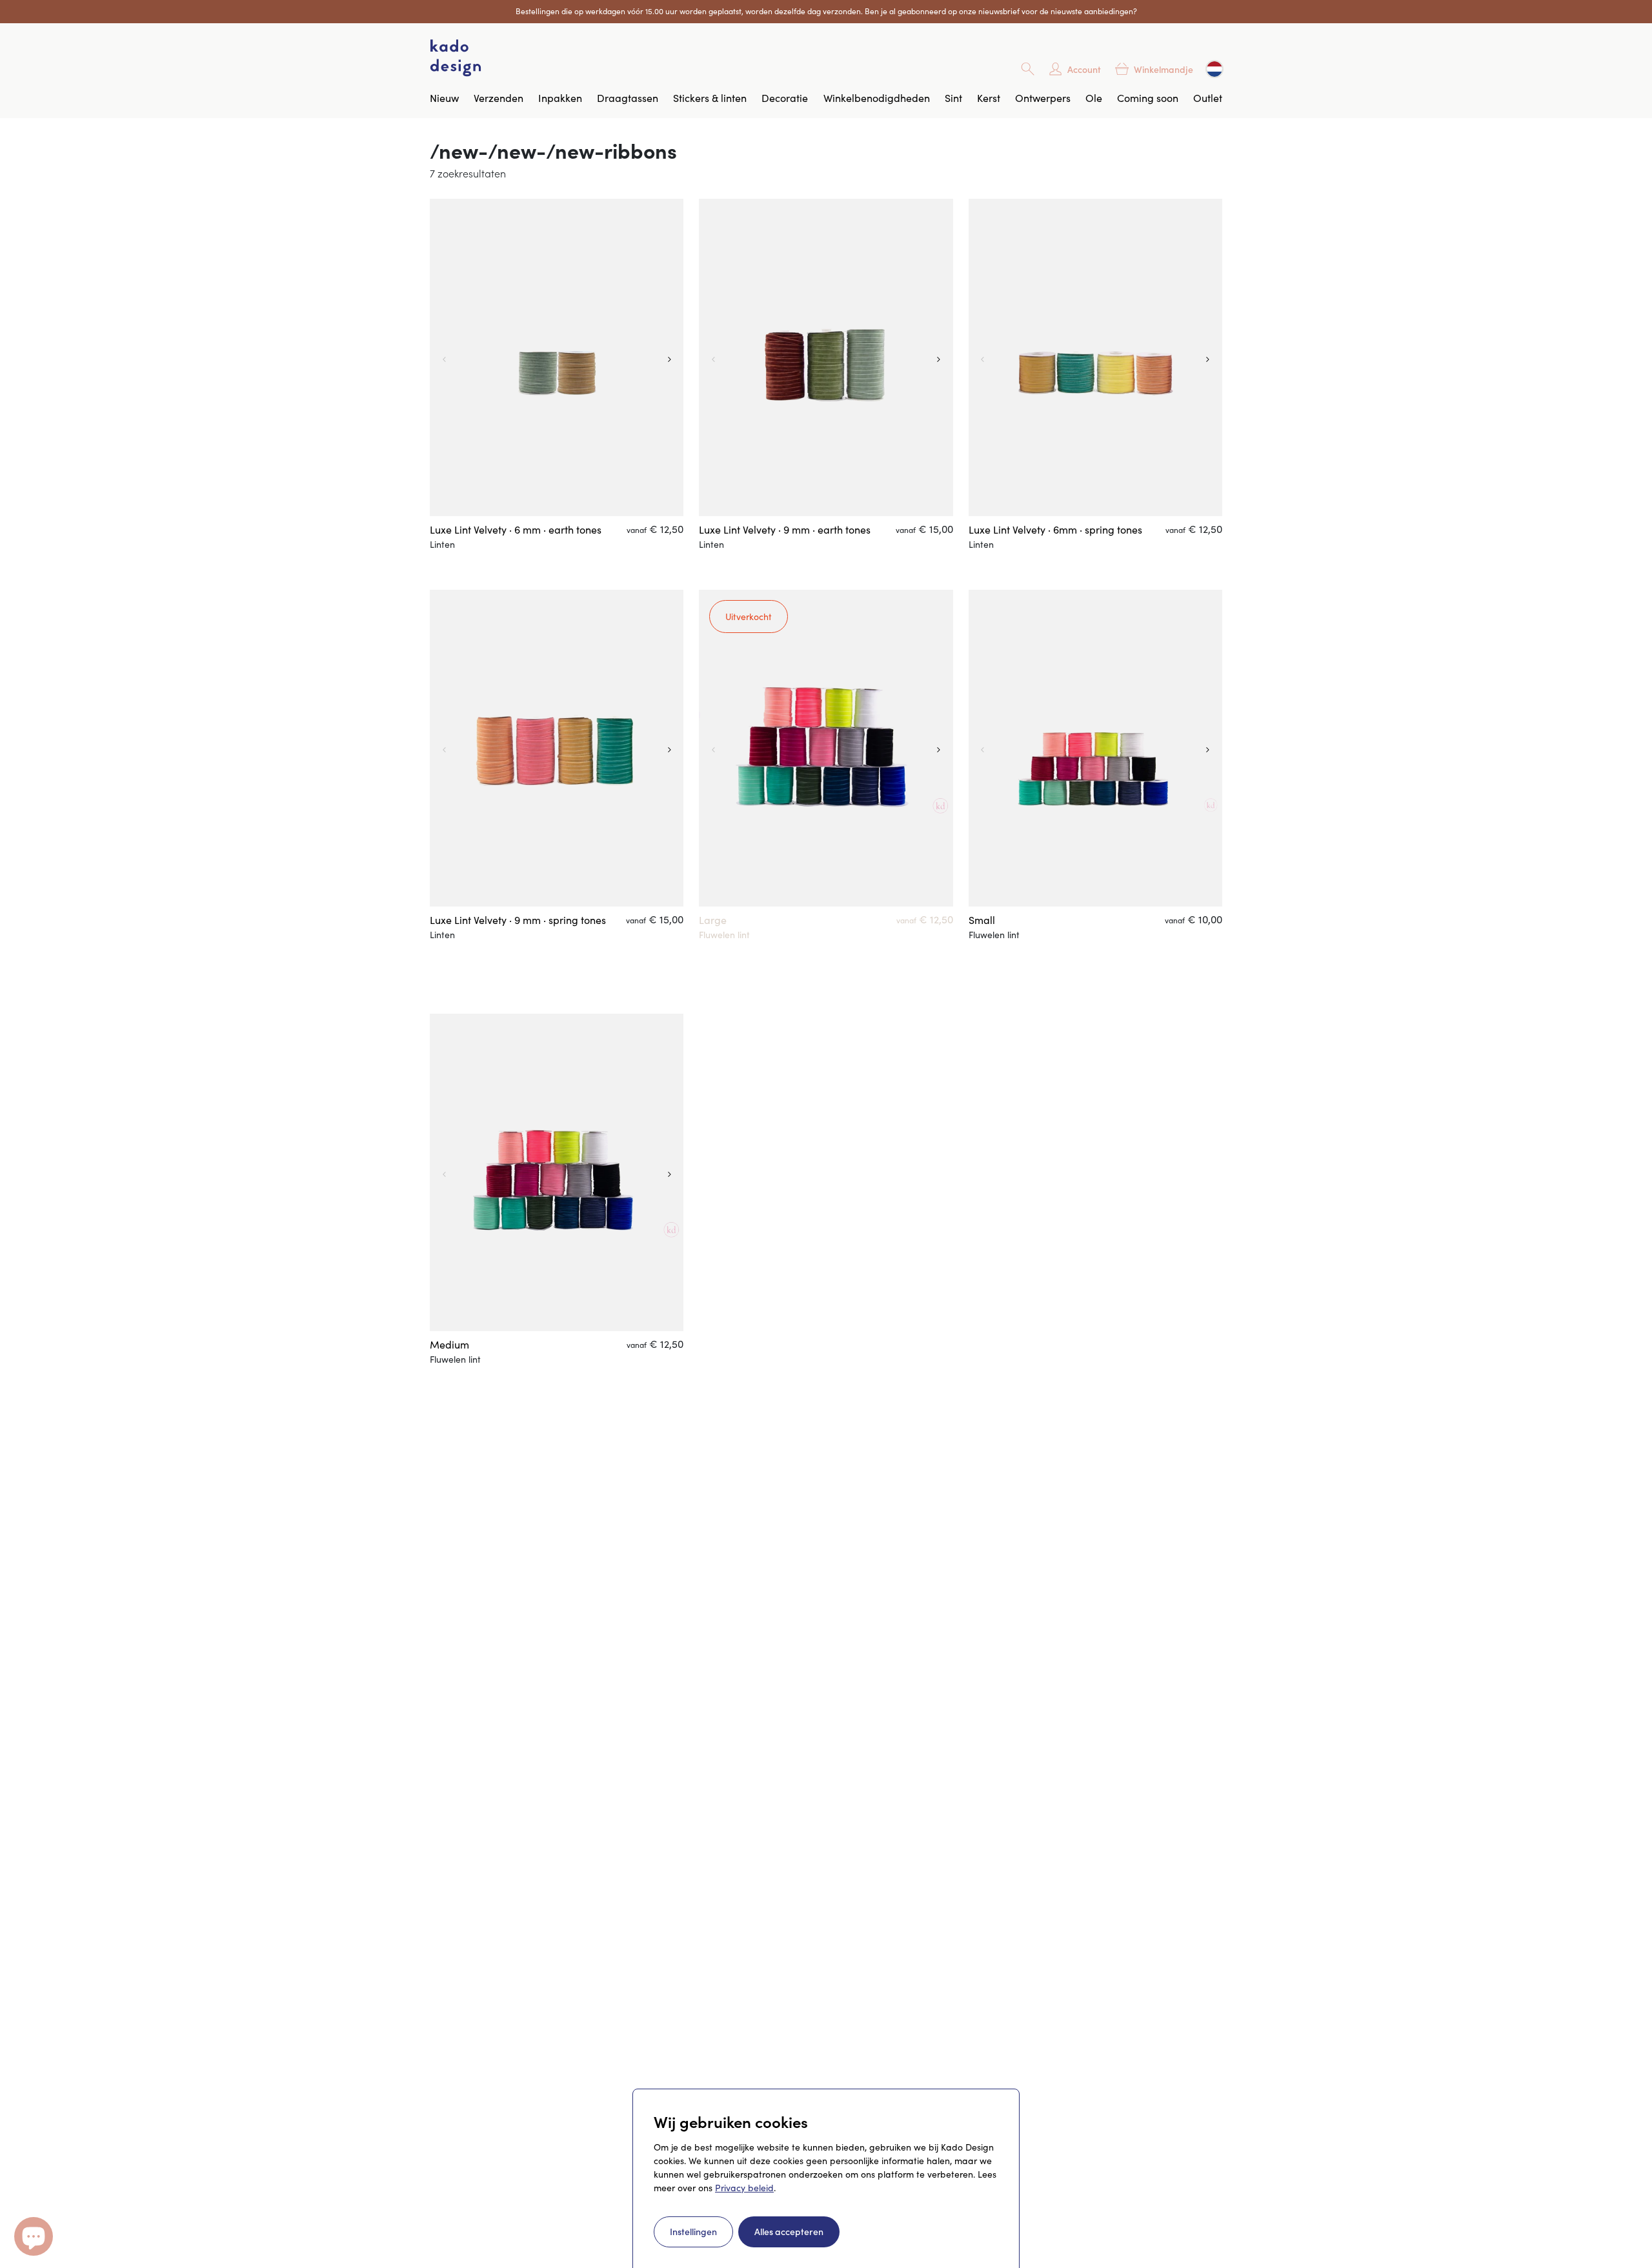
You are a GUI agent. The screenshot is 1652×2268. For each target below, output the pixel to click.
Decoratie (785, 98)
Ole (1094, 98)
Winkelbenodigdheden (877, 98)
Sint (953, 98)
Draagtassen (628, 98)
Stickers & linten (710, 98)
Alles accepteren (789, 2231)
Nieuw (444, 98)
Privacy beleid (744, 2188)
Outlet (1208, 98)
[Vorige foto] (443, 357)
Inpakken (560, 98)
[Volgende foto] (670, 357)
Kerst (989, 98)
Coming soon (1148, 98)
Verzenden (499, 98)
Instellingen (693, 2231)
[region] (557, 357)
